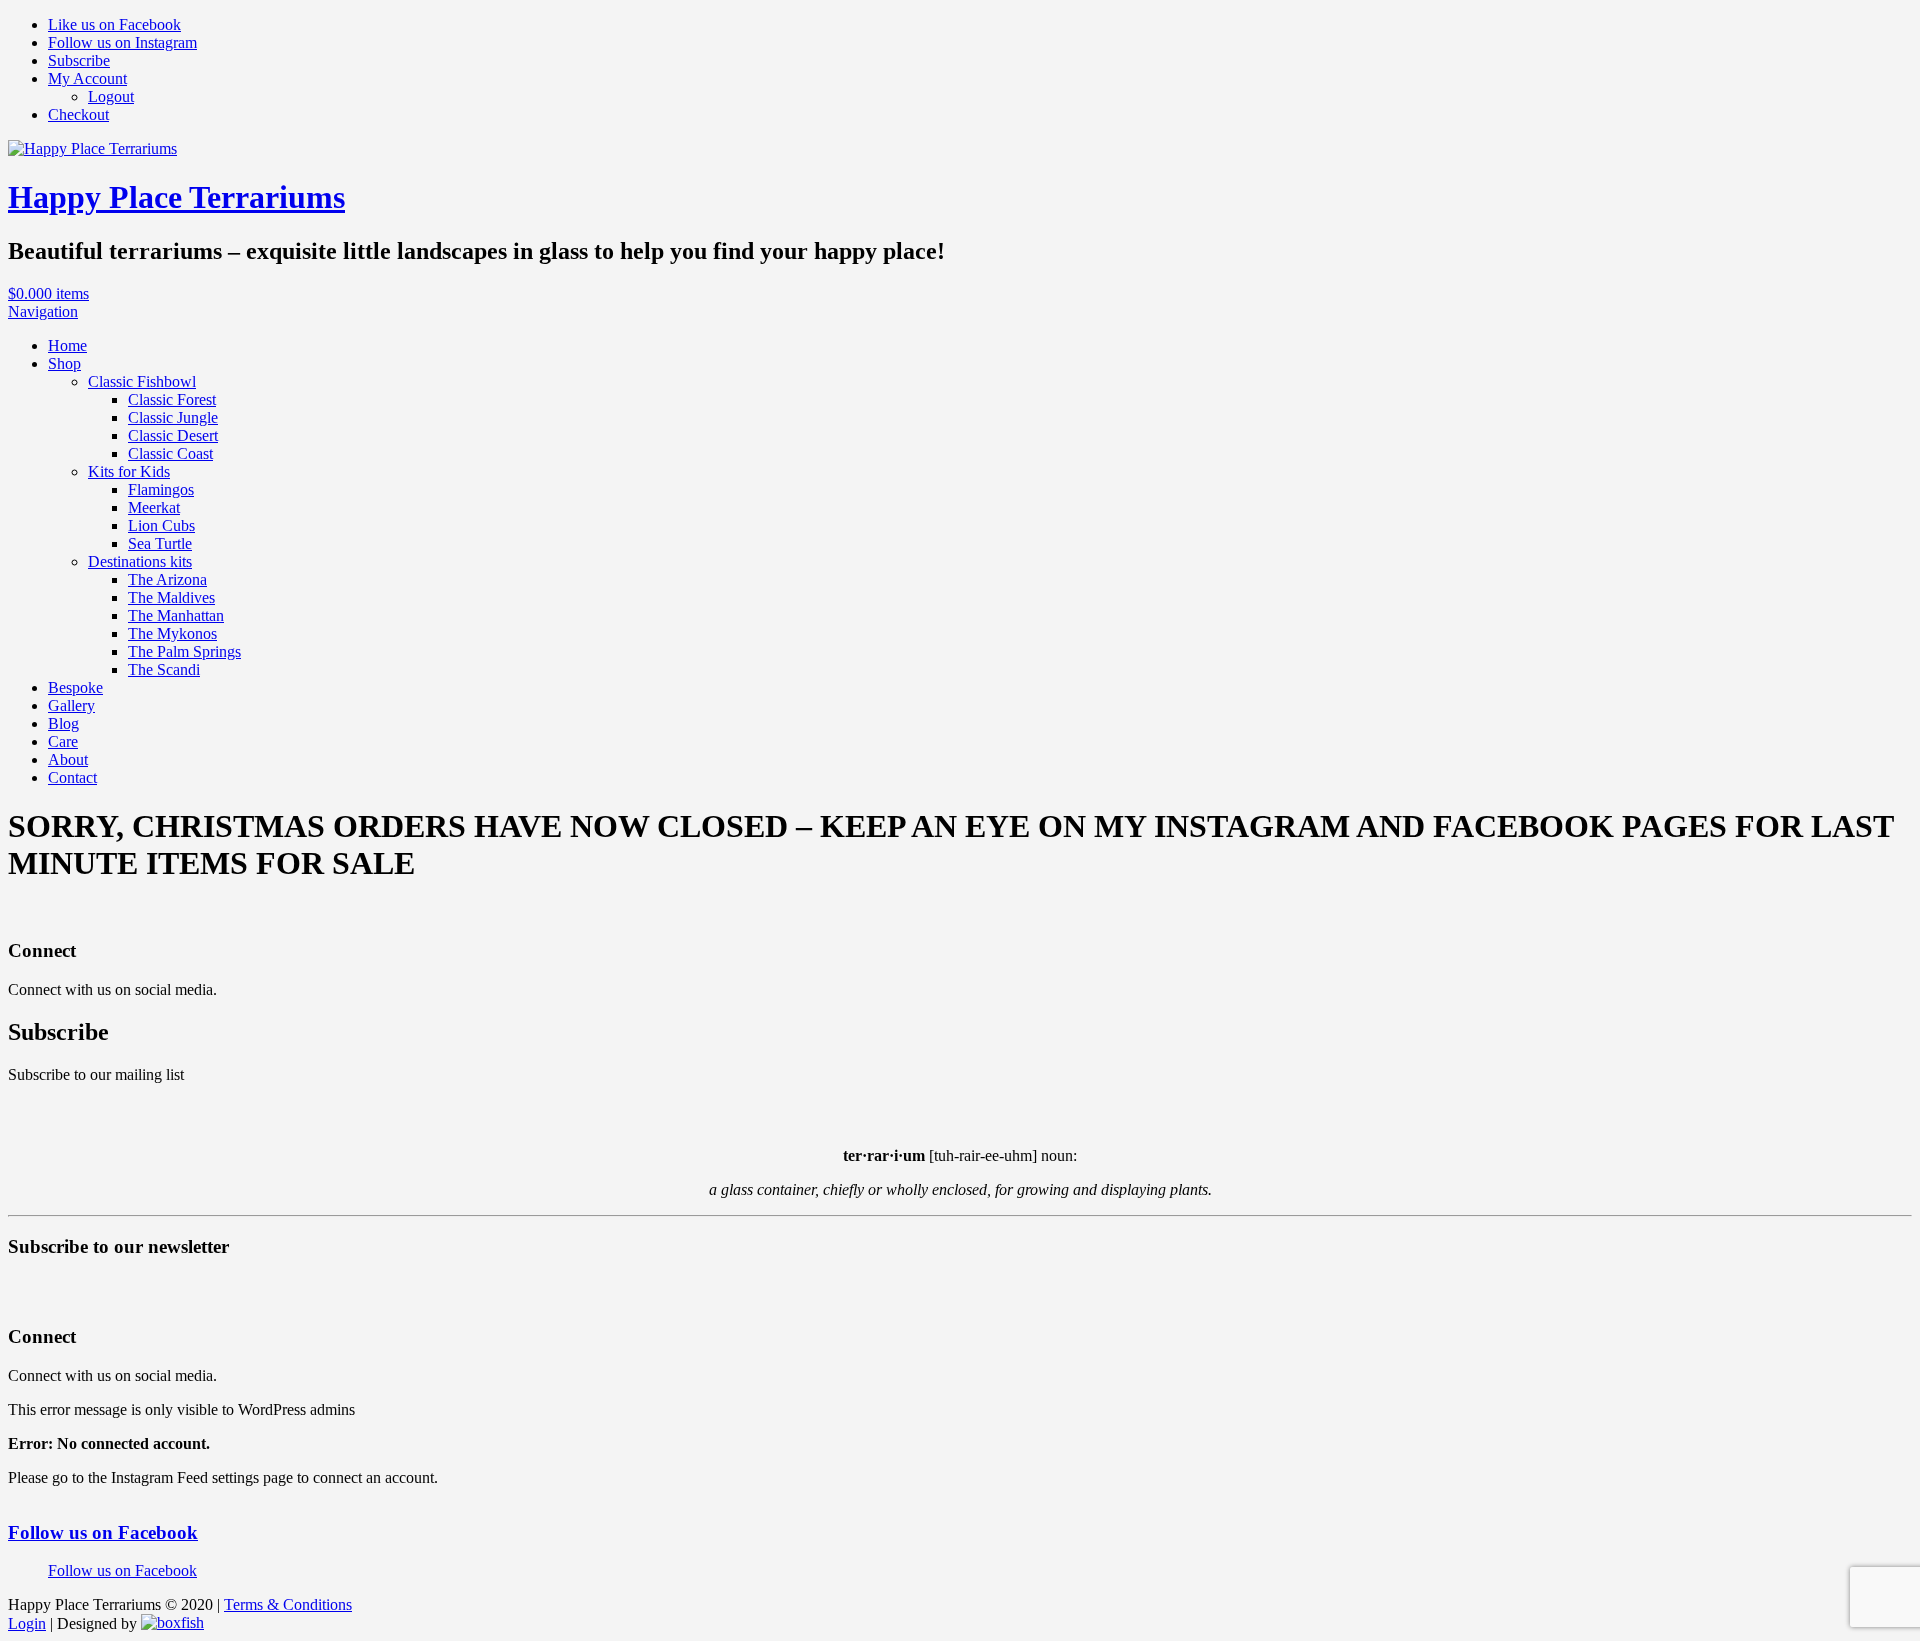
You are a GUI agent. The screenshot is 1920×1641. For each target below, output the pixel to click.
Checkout (78, 114)
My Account (87, 78)
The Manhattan (176, 615)
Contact (72, 777)
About (68, 759)
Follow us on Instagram (122, 42)
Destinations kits (140, 561)
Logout (111, 96)
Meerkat (154, 507)
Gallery (71, 705)
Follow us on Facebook (103, 1532)
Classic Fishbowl (142, 381)
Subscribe (79, 60)
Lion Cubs (161, 525)
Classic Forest (172, 399)
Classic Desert (173, 435)
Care (63, 741)
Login (27, 1623)
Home (67, 345)
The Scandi (164, 669)
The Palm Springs (184, 651)
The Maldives (171, 597)
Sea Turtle (160, 543)
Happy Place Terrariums (176, 197)
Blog (63, 723)
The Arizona (167, 579)
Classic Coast (170, 453)
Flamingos (161, 489)
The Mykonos (172, 633)
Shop (64, 363)
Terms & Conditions (288, 1604)
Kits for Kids (129, 471)
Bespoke (75, 687)
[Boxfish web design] (172, 1623)
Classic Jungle (173, 417)
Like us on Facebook (114, 24)
